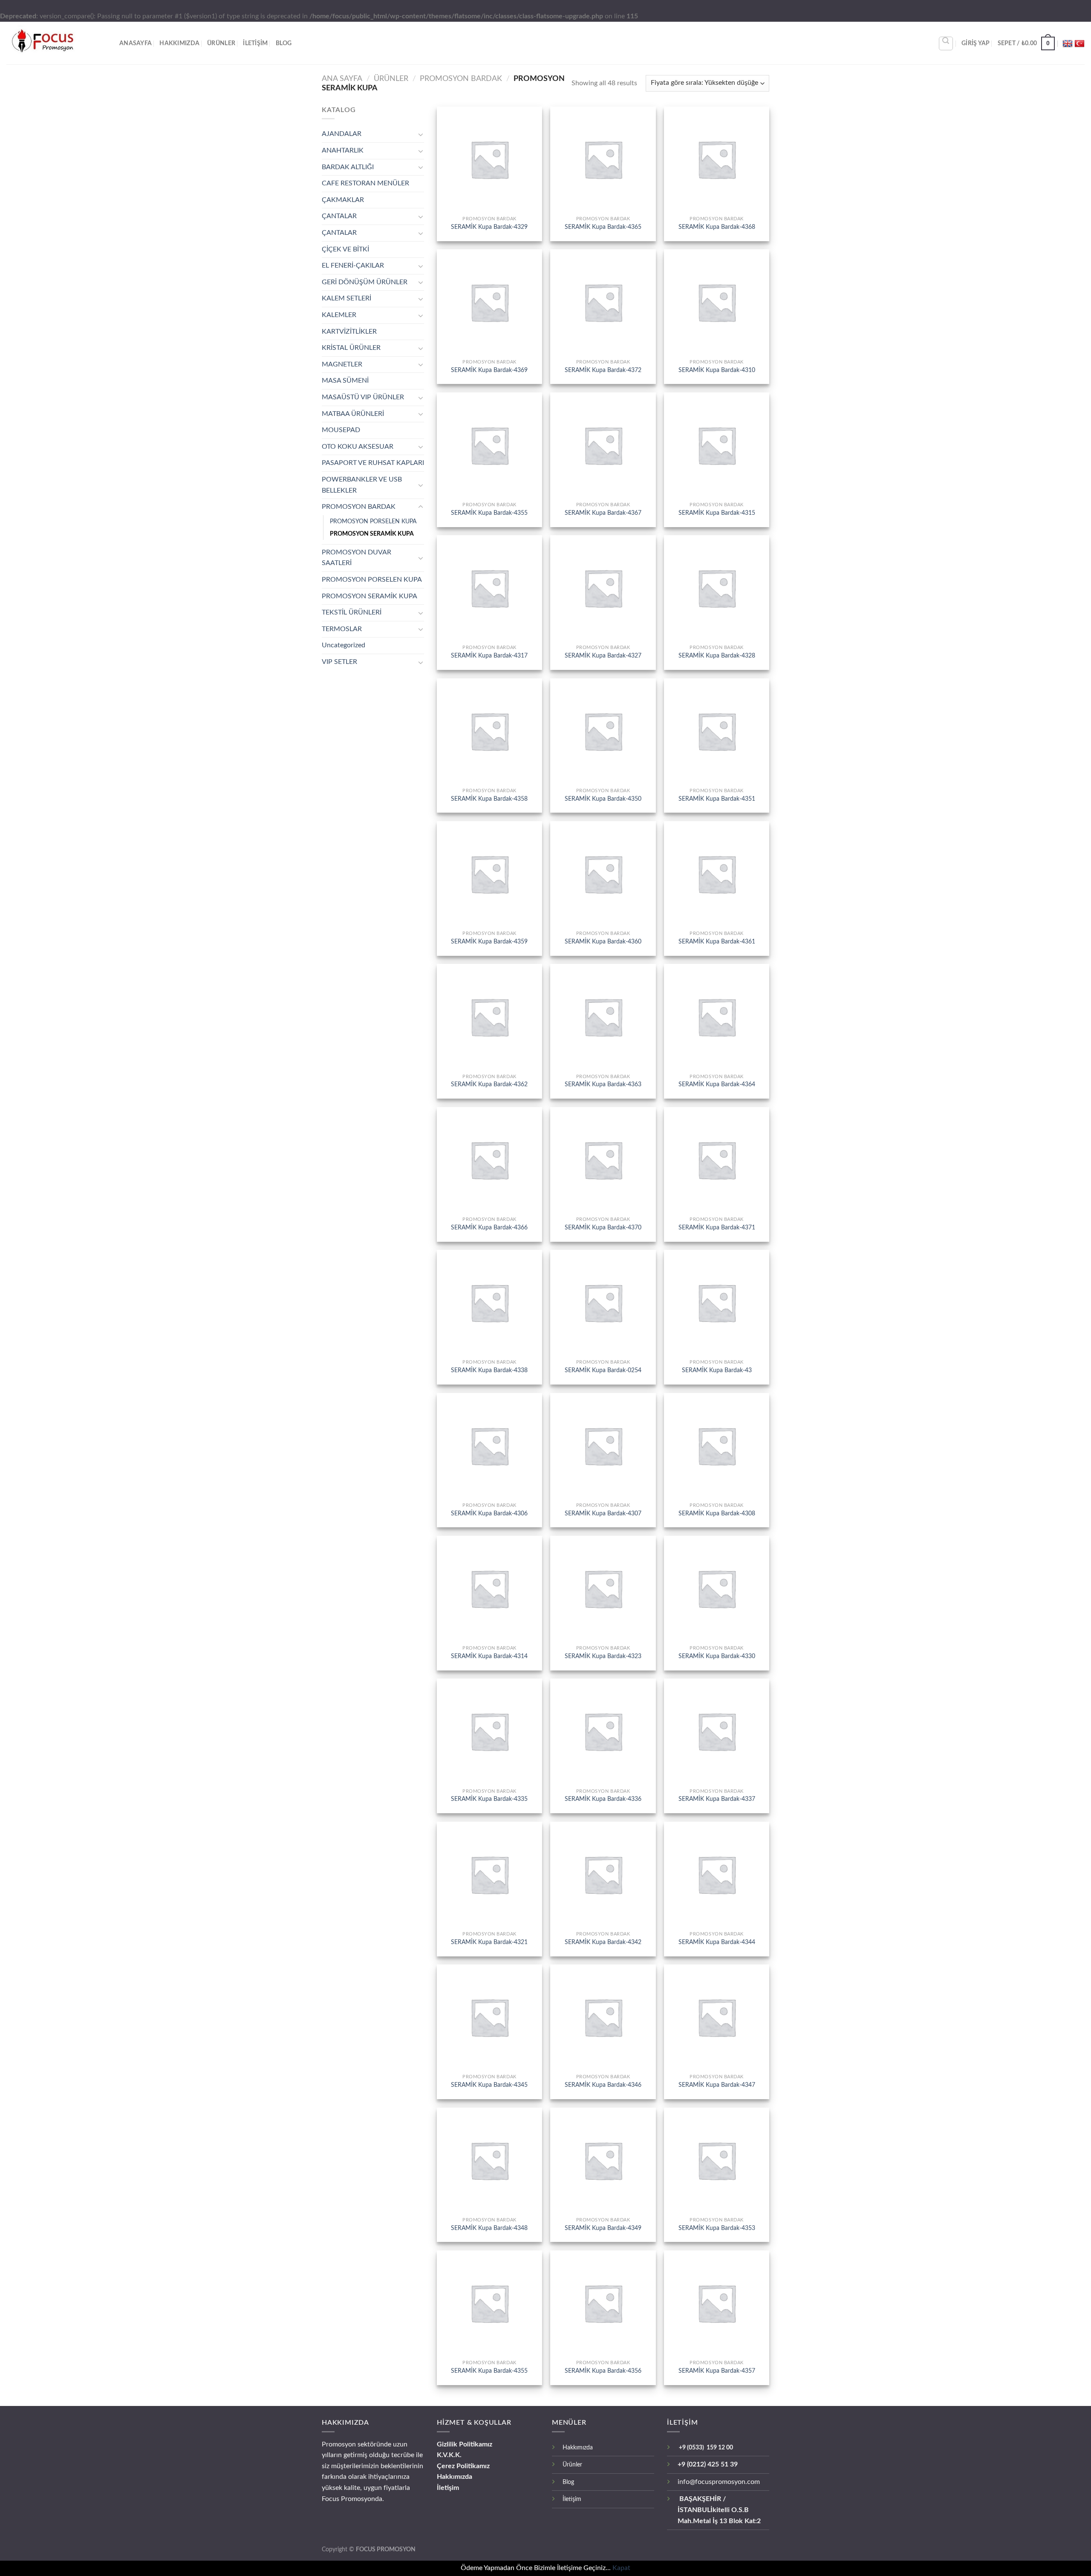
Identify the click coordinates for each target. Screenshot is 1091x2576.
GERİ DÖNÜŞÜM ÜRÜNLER (365, 282)
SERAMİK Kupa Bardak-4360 (603, 942)
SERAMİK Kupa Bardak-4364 (717, 1084)
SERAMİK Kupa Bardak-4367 (603, 513)
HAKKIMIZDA (179, 43)
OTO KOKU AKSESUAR (358, 447)
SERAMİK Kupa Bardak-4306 (489, 1513)
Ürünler (572, 2465)
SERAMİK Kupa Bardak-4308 (717, 1513)
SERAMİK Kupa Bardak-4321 (489, 1942)
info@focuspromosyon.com (719, 2482)
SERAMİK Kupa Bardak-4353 (717, 2228)
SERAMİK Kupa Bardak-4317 (489, 656)
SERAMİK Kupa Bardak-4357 (717, 2371)
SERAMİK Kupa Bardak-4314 (489, 1656)
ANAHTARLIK (343, 150)
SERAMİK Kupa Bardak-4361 (717, 942)
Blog (284, 43)
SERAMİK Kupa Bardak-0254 (603, 1370)
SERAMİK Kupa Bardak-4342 (603, 1942)
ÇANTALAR (339, 216)
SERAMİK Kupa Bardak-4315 (717, 513)
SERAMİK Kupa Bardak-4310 (717, 370)
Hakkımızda (455, 2477)
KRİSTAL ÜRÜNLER (351, 348)
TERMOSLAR (342, 629)
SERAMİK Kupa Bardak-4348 (489, 2228)
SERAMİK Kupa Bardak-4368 (717, 227)
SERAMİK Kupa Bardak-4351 (717, 799)
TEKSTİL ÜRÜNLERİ (352, 612)
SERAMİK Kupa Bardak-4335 (489, 1799)
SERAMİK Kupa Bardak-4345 (489, 2085)
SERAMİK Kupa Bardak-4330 (717, 1656)
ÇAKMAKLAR (343, 200)
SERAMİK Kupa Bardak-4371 (717, 1227)
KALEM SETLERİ (346, 298)
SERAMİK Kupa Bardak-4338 (489, 1370)
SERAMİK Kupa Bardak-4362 (489, 1084)
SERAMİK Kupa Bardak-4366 (489, 1227)
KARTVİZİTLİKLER (349, 332)
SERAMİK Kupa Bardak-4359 (489, 942)
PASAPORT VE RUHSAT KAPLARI (373, 463)
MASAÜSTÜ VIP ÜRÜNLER (363, 397)
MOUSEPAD (341, 430)
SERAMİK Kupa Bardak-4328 (717, 656)
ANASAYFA (136, 43)
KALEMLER (339, 315)
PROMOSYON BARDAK (461, 79)
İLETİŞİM (255, 43)
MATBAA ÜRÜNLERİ (353, 414)
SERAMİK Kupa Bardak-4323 (603, 1656)
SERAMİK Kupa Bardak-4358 (489, 799)
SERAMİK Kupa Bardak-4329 (489, 227)
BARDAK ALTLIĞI (348, 167)
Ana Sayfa (342, 79)
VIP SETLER (339, 662)
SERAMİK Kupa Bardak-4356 (603, 2371)
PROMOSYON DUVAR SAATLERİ (356, 558)
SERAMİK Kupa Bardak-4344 (717, 1942)
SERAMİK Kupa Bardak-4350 (603, 799)
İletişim (448, 2488)
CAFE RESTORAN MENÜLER (365, 183)
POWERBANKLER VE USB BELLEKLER (362, 485)
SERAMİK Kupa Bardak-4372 (603, 370)
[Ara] (946, 43)
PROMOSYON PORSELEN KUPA (373, 521)
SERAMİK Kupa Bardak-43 (717, 1370)
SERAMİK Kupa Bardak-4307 (603, 1513)
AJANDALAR (342, 134)
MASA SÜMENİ (345, 381)
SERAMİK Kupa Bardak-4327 (603, 656)
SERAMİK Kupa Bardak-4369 (489, 370)
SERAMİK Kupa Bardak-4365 (603, 227)
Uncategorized (343, 645)
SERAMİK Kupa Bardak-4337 (717, 1799)
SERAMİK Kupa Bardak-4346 (603, 2085)
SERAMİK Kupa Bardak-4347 (717, 2085)
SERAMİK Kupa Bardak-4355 (489, 513)
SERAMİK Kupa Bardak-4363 (603, 1084)
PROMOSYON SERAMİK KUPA (372, 534)
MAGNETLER (342, 364)
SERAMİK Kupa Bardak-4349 (603, 2228)
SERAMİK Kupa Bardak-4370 (603, 1227)
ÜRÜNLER (221, 43)
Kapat (621, 2568)
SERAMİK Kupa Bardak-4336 (603, 1799)
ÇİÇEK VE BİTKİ (345, 249)
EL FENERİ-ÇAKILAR (353, 265)
